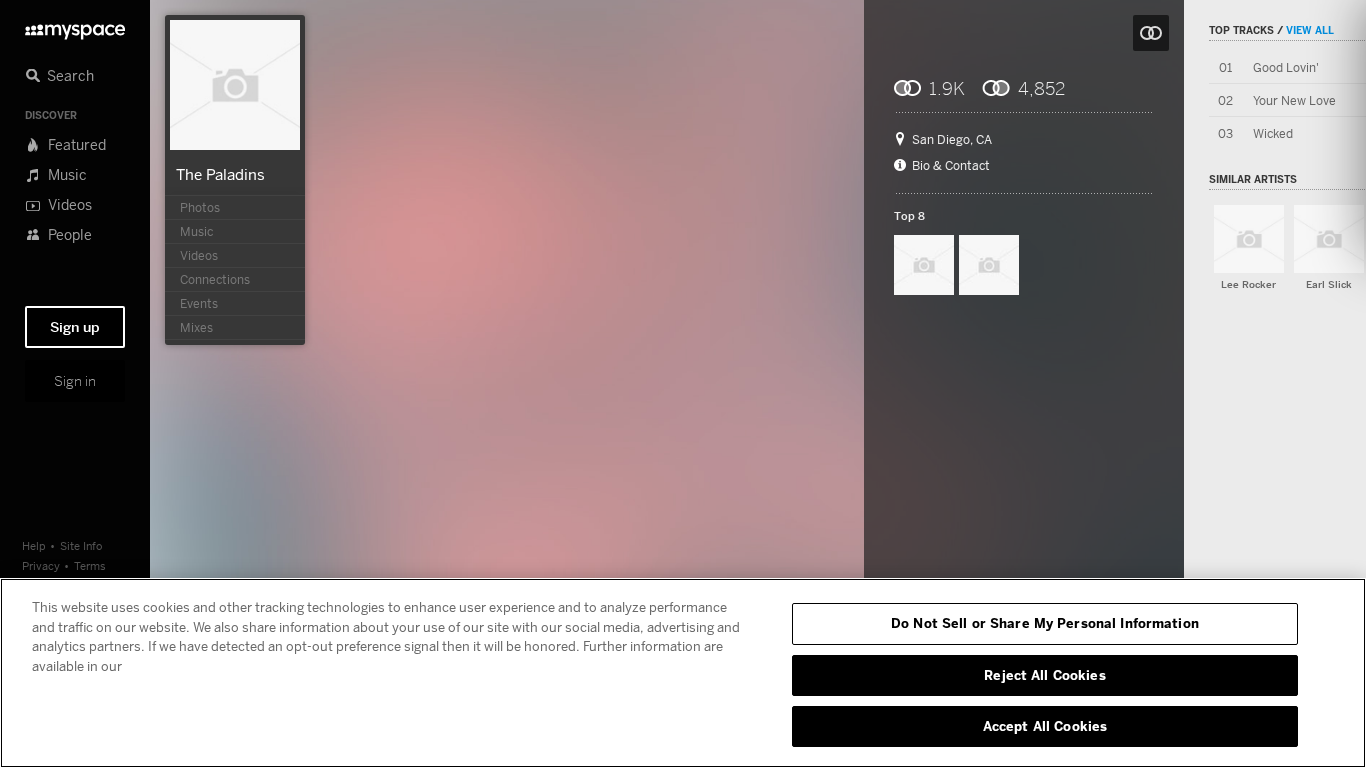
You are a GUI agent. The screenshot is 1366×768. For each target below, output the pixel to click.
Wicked (1273, 133)
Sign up (75, 327)
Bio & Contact (951, 166)
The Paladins (220, 174)
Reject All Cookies (1044, 675)
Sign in (75, 381)
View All (1310, 30)
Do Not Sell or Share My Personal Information (1045, 623)
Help (34, 545)
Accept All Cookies (1045, 726)
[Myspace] (75, 26)
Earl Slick (1329, 284)
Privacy (41, 565)
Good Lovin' (1286, 67)
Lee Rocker (1248, 284)
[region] (683, 673)
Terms (90, 565)
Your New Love (1294, 100)
